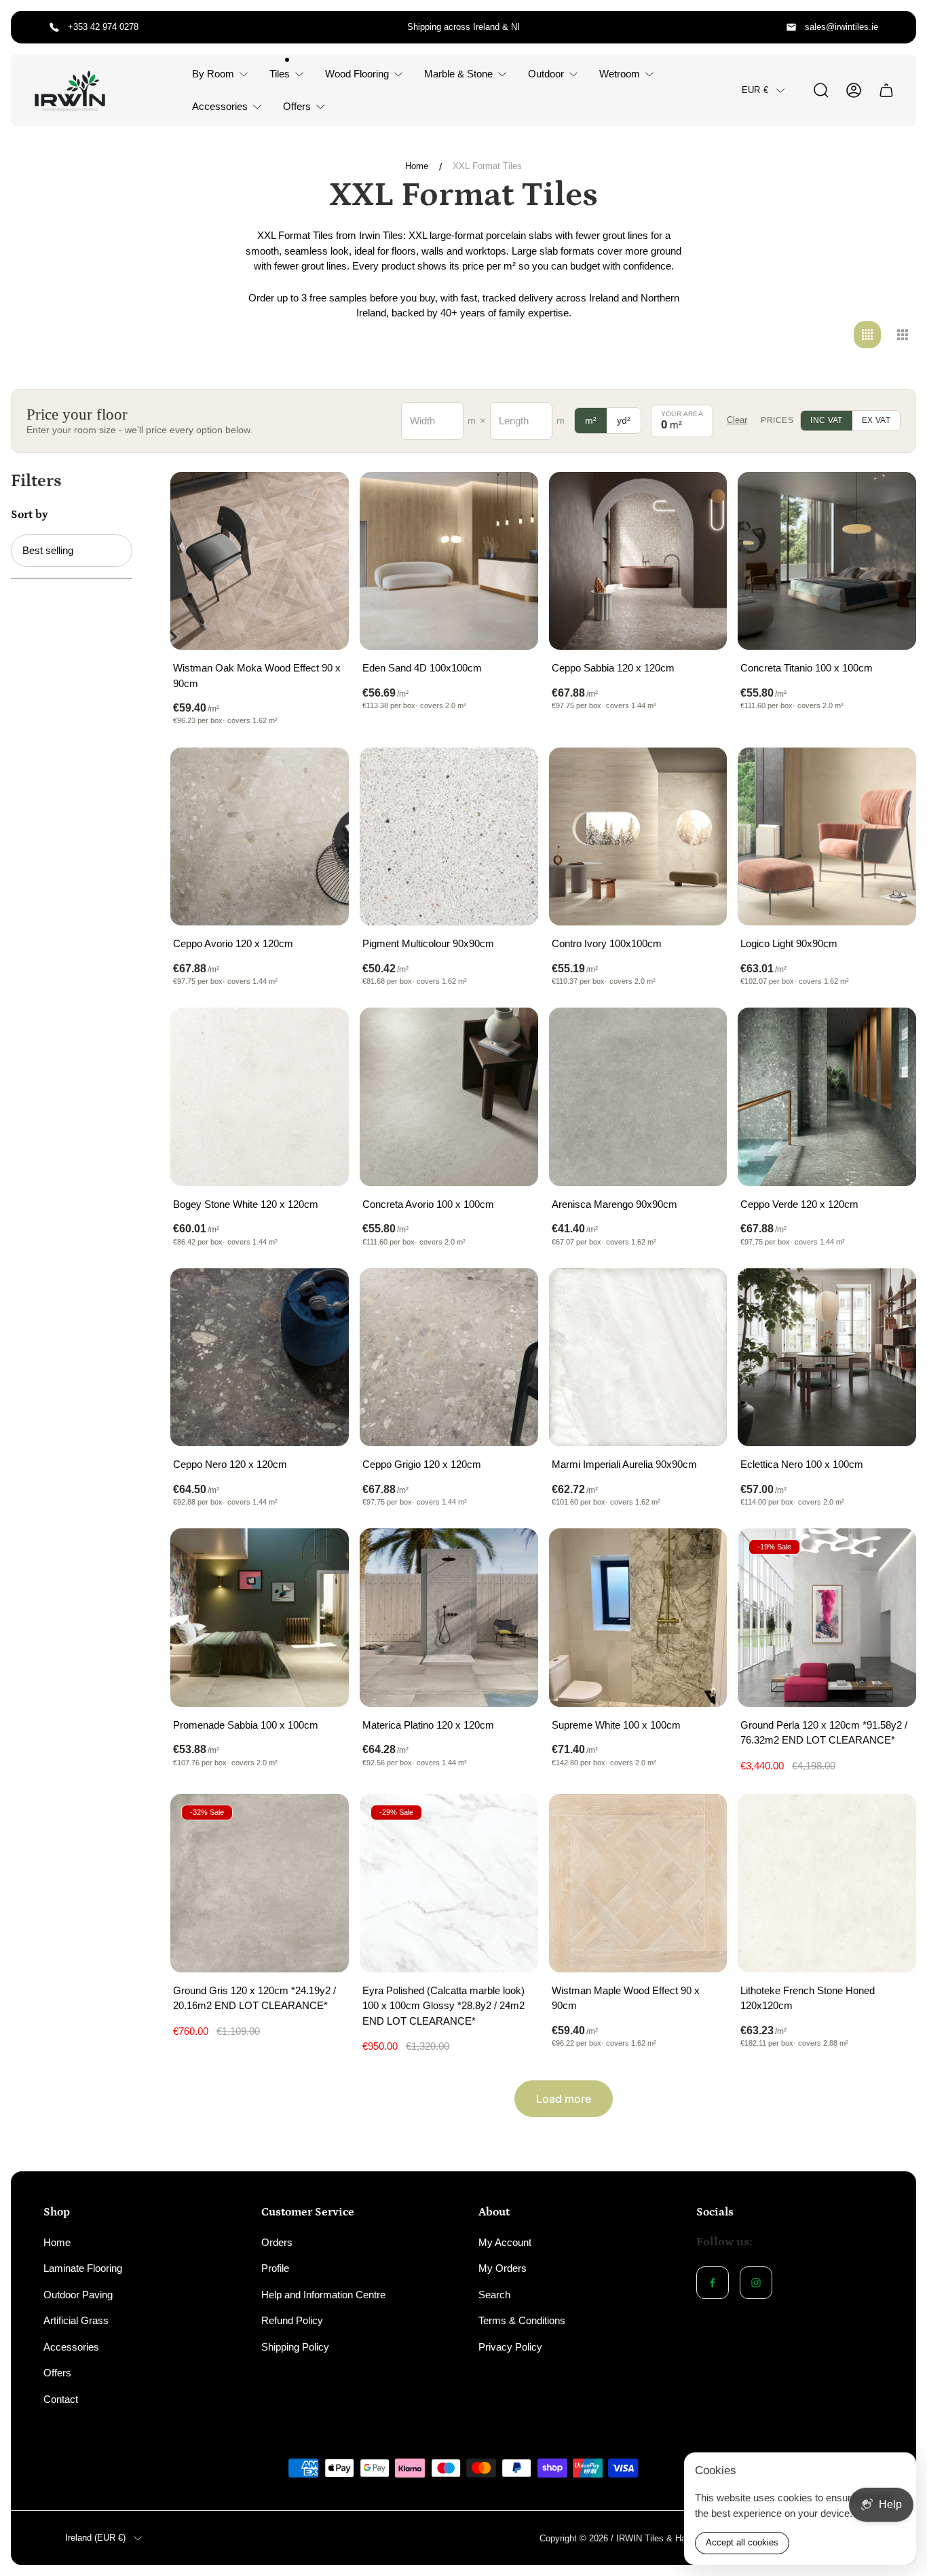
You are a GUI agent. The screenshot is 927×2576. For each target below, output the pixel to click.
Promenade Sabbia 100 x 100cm (246, 1725)
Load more (564, 2099)
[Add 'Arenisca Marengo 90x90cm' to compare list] (700, 1035)
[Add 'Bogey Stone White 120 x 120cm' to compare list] (322, 1035)
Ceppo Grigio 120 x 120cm (422, 1464)
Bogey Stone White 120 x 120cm (246, 1204)
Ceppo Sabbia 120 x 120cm (613, 668)
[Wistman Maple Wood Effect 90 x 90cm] (638, 1883)
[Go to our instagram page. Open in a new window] (756, 2283)
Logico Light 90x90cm (789, 943)
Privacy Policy (510, 2347)
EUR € (755, 90)
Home (417, 166)
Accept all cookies (742, 2542)
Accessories (71, 2347)
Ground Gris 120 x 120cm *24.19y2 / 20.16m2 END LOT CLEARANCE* (254, 1998)
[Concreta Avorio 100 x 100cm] (449, 1097)
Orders (277, 2242)
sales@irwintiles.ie (841, 27)
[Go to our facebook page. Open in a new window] (713, 2283)
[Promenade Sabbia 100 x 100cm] (260, 1618)
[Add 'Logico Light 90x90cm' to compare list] (889, 775)
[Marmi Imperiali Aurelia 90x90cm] (638, 1358)
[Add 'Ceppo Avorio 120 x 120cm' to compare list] (322, 775)
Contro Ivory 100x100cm (607, 943)
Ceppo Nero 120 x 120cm (230, 1464)
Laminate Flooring (83, 2268)
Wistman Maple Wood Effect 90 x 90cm (626, 1998)
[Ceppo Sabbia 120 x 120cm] (638, 561)
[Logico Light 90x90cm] (827, 837)
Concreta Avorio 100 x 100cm (428, 1204)
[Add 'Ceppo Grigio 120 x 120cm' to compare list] (511, 1295)
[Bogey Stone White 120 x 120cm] (260, 1097)
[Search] (821, 90)
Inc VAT (827, 420)
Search (494, 2295)
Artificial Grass (76, 2320)
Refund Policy (292, 2320)
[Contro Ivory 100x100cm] (638, 837)
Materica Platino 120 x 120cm (428, 1725)
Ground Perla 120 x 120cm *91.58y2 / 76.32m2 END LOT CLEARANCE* (824, 1733)
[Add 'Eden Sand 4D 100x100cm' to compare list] (511, 499)
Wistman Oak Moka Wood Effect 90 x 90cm (257, 676)
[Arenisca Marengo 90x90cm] (638, 1097)
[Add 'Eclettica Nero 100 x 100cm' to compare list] (889, 1295)
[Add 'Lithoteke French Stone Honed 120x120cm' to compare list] (889, 1821)
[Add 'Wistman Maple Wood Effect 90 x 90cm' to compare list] (700, 1821)
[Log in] (854, 90)
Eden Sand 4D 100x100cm (422, 668)
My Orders (503, 2268)
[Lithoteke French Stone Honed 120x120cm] (827, 1883)
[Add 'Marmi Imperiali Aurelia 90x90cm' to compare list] (700, 1295)
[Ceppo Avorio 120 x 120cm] (260, 837)
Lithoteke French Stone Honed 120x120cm (808, 1998)
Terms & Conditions (522, 2320)
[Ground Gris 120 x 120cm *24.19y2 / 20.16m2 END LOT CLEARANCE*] (260, 1883)
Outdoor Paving (78, 2295)
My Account (505, 2242)
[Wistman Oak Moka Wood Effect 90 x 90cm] (260, 561)
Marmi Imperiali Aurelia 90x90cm (624, 1464)
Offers (57, 2373)
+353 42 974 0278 (103, 27)
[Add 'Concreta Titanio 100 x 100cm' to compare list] (889, 499)
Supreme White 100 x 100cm (616, 1725)
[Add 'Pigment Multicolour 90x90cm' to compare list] (511, 775)
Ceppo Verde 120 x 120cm (799, 1204)
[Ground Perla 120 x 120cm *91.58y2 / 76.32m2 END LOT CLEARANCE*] (827, 1618)
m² (591, 420)
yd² (624, 420)
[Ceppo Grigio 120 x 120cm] (449, 1358)
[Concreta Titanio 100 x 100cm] (827, 561)
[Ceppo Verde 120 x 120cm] (827, 1097)
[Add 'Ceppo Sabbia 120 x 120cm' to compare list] (700, 499)
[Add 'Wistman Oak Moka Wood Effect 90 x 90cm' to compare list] (322, 499)
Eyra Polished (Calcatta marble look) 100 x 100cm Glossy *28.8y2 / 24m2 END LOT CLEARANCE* (443, 2006)
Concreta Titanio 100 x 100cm (807, 668)
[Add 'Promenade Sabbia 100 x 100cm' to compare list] (322, 1556)
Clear (737, 420)
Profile (275, 2268)
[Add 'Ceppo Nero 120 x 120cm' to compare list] (322, 1295)
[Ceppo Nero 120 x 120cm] (260, 1358)
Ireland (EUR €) (95, 2538)
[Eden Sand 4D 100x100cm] (449, 561)
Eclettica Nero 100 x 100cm (802, 1464)
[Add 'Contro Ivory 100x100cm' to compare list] (700, 775)
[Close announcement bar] (897, 27)
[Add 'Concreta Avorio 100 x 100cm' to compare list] (511, 1035)
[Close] (897, 2471)
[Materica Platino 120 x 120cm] (449, 1618)
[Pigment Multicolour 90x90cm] (449, 837)
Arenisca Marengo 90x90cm (614, 1204)
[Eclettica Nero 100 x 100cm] (827, 1358)
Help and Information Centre (323, 2295)
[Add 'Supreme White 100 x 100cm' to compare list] (700, 1556)
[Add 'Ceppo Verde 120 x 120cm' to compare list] (889, 1035)
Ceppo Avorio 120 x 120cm (233, 943)
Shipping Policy (295, 2347)
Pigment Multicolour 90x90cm (428, 943)
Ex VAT (876, 420)
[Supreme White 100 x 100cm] (638, 1618)
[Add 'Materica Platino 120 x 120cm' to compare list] (511, 1556)
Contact (61, 2399)
